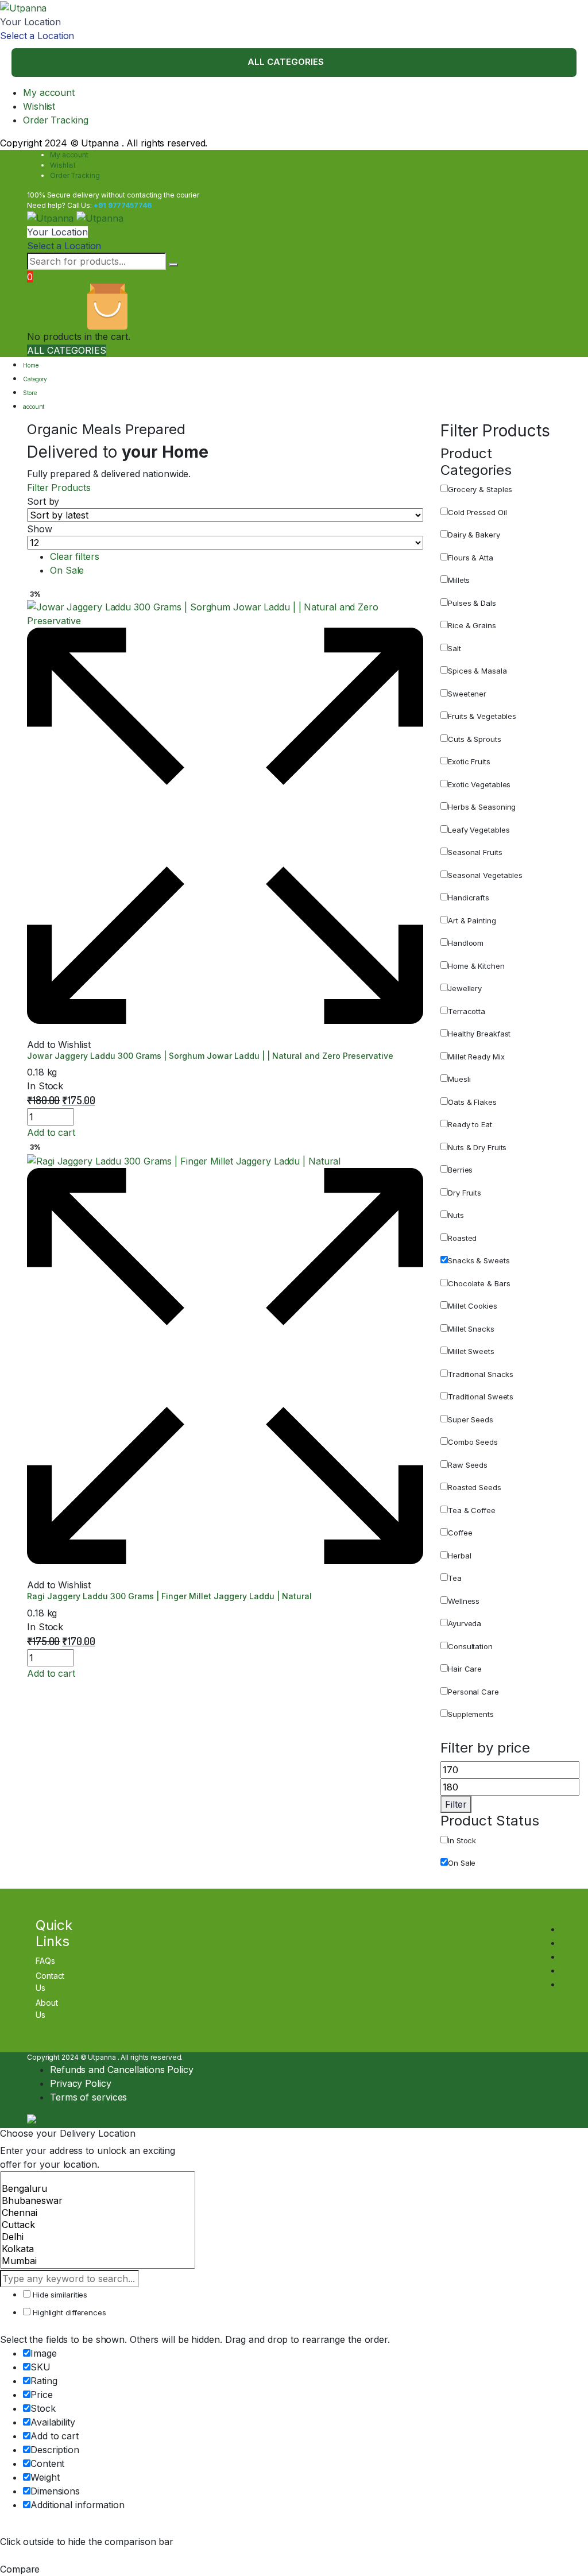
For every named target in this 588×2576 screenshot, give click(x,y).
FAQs (45, 1961)
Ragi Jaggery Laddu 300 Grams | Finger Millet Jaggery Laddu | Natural (169, 1596)
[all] (98, 2177)
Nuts (456, 1215)
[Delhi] (98, 2237)
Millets (459, 580)
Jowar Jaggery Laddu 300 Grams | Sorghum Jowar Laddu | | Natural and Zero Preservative (210, 1056)
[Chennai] (98, 2213)
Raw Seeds (468, 1465)
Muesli (459, 1079)
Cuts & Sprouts (475, 739)
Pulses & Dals (472, 603)
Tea (455, 1578)
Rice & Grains (472, 625)
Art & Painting (472, 920)
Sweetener (467, 694)
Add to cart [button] (51, 1132)
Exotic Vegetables (479, 784)
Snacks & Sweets (479, 1260)
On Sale (67, 570)
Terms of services (88, 2097)
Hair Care (465, 1669)
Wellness (464, 1601)
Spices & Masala (477, 671)
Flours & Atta (471, 558)
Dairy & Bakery (474, 535)
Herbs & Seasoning (482, 807)
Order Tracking (56, 120)
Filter (456, 1804)
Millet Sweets (471, 1351)
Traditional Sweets (481, 1397)
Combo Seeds (473, 1442)
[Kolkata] (98, 2249)
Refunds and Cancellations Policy (122, 2070)
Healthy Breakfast (479, 1034)
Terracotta (467, 1011)
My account (49, 92)
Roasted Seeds (475, 1487)
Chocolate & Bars (479, 1283)
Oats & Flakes (472, 1102)
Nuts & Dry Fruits (477, 1147)
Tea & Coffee (472, 1510)
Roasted (462, 1238)
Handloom (466, 943)
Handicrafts (469, 898)
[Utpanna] (23, 7)
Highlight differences (68, 2312)
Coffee (460, 1533)
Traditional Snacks (481, 1374)
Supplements (471, 1714)
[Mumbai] (98, 2261)
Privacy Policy (81, 2083)
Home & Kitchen (476, 966)
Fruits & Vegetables (482, 716)
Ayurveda (465, 1623)
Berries (460, 1170)
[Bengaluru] (98, 2189)
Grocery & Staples (480, 489)
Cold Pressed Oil (477, 512)
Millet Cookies (473, 1306)
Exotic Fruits (469, 761)
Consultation (470, 1646)
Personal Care (473, 1692)
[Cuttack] (98, 2225)
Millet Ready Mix (476, 1057)
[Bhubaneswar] (98, 2201)
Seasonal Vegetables (485, 875)
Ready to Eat (470, 1124)
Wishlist (39, 106)
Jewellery (465, 988)
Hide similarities (59, 2295)
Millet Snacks (471, 1329)
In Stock (462, 1840)
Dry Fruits (465, 1193)
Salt (454, 648)
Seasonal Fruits (475, 852)
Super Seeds (471, 1419)
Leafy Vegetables (479, 830)
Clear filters (75, 556)
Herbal (459, 1556)
